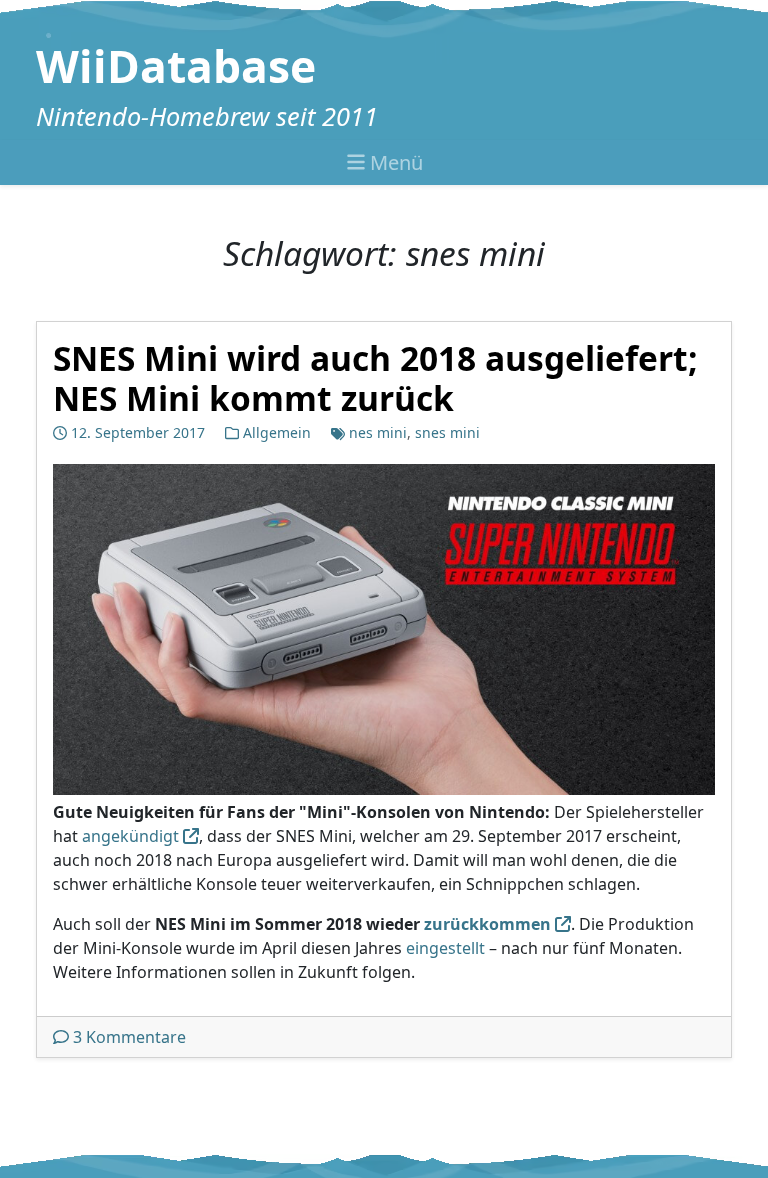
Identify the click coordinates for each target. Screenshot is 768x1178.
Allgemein (277, 432)
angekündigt (130, 836)
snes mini (447, 432)
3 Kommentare (129, 1037)
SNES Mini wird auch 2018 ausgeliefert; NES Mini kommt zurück (375, 378)
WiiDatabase (176, 66)
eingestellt (445, 948)
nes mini (378, 432)
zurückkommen (487, 924)
